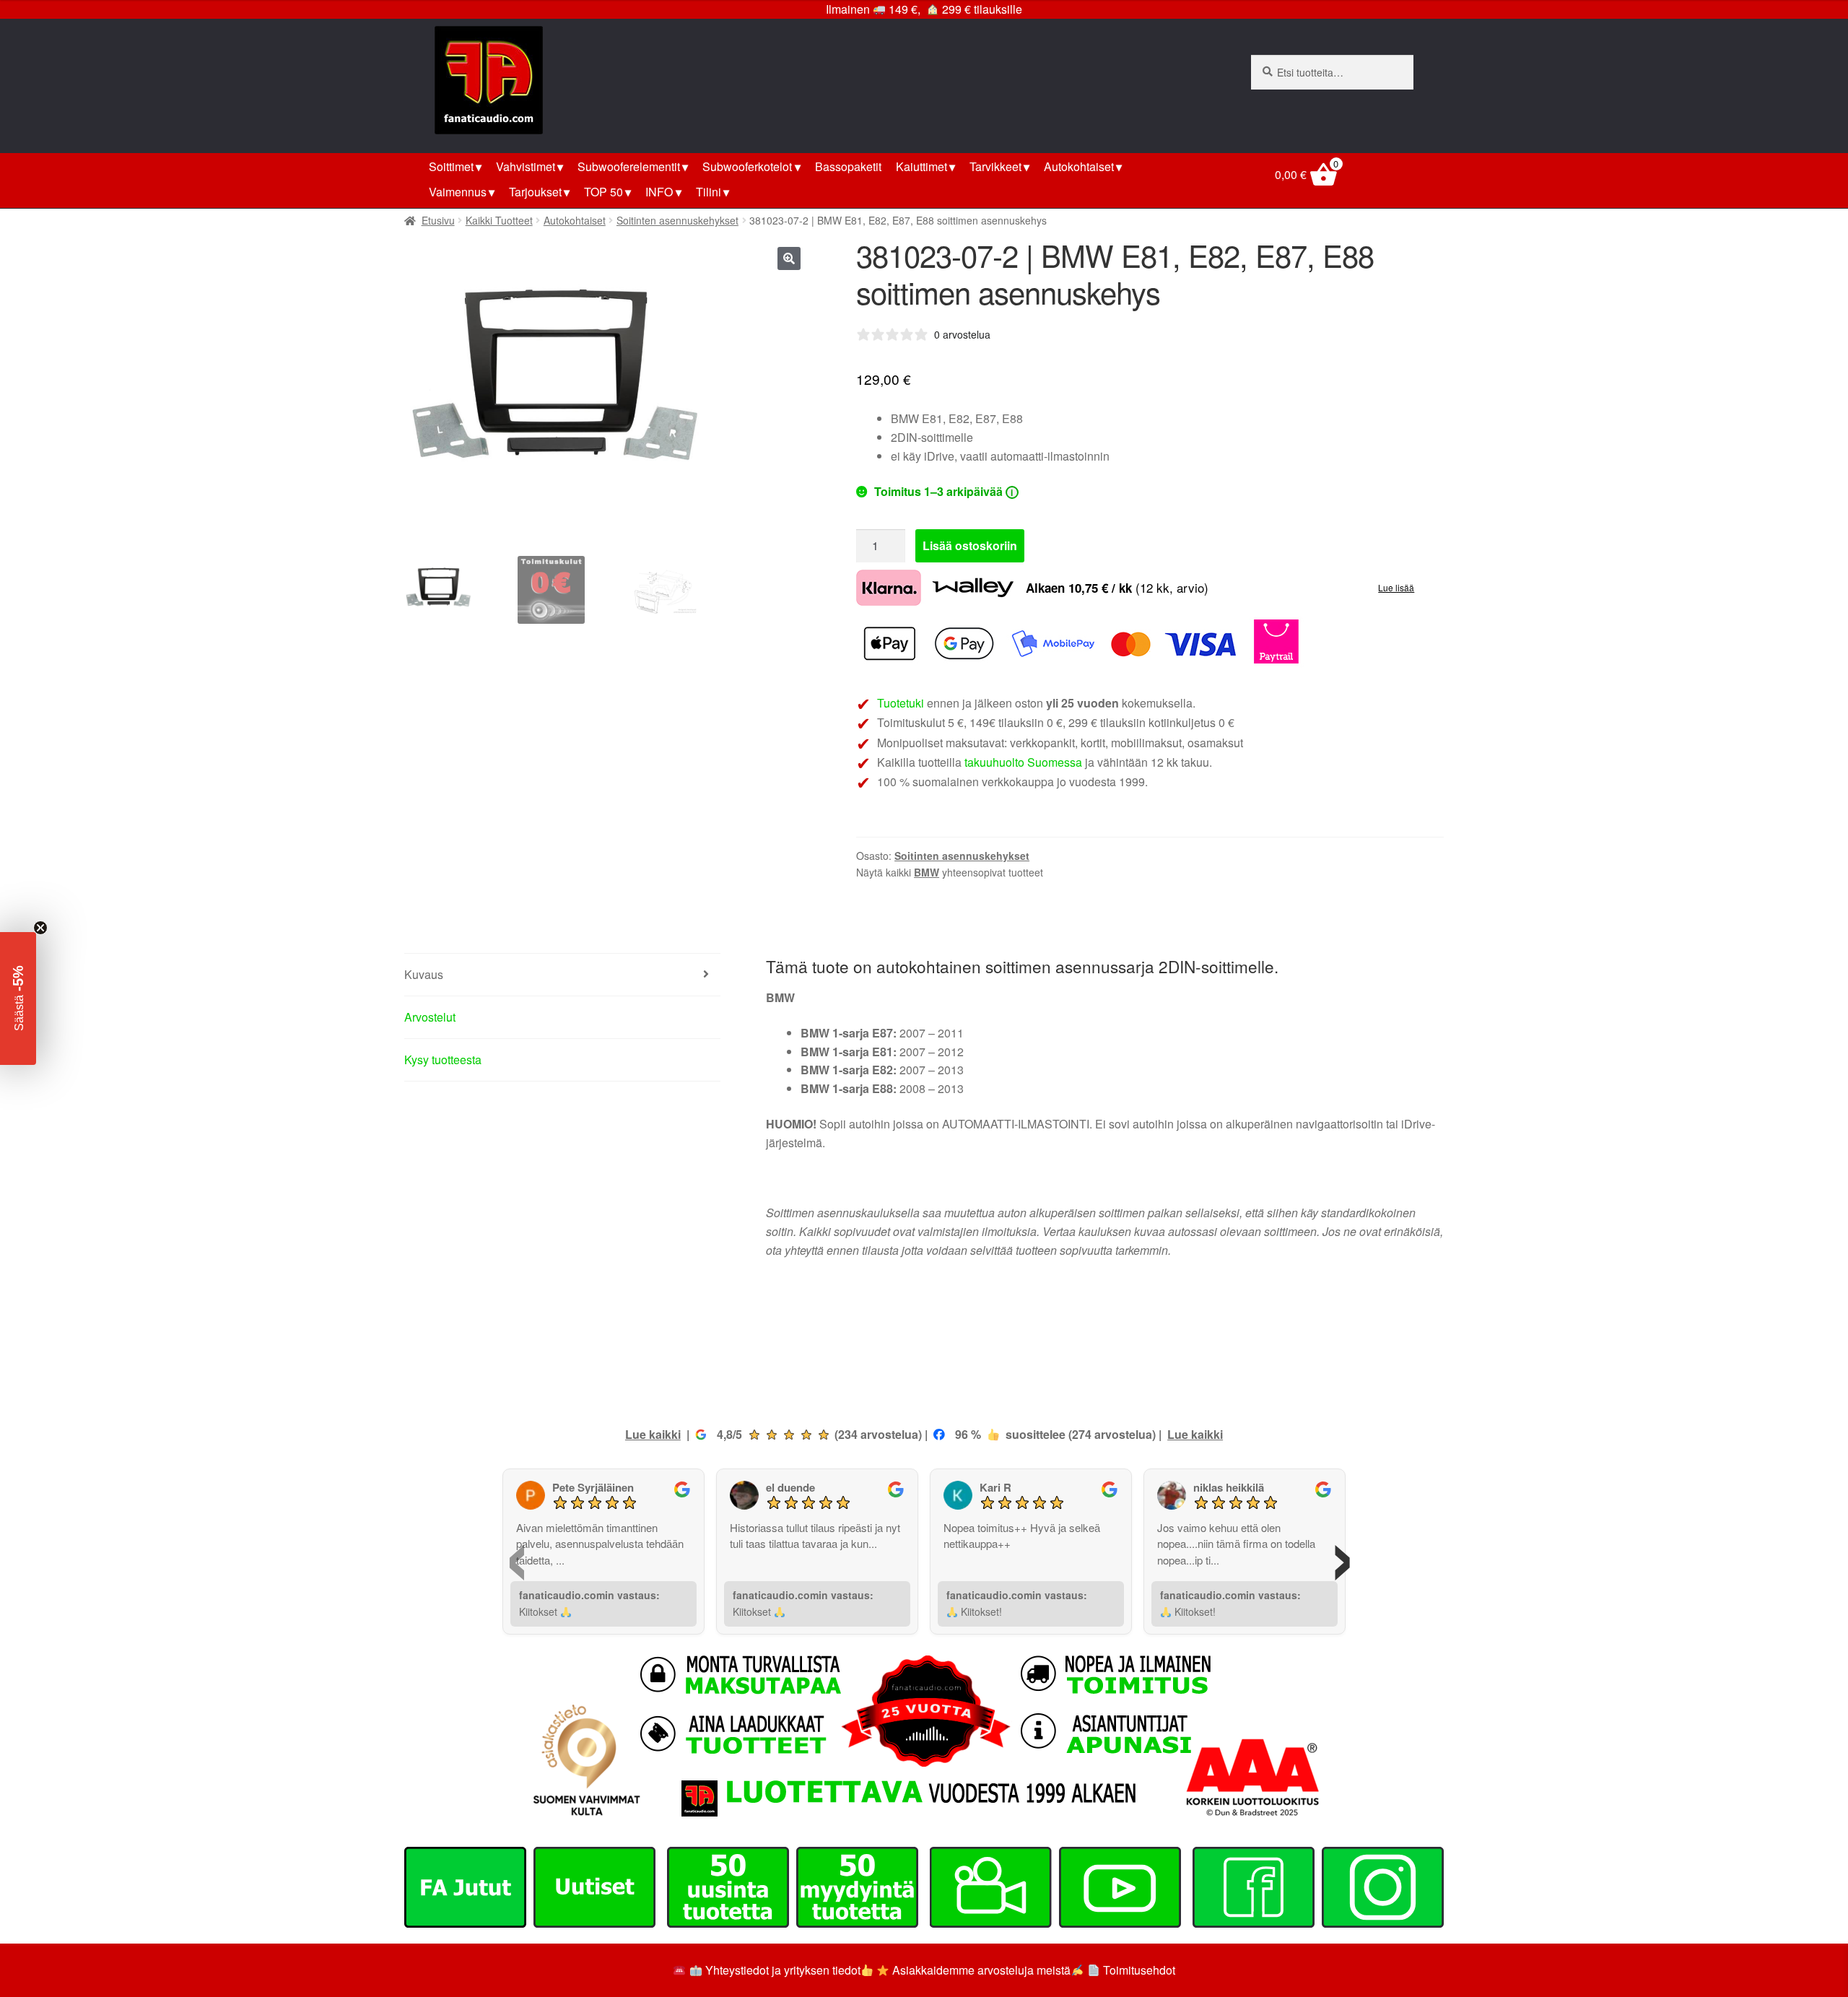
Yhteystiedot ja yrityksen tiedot (783, 1970)
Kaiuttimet (921, 166)
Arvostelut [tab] (430, 1017)
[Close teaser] (40, 928)
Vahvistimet (526, 166)
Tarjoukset (535, 192)
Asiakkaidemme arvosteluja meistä (980, 1970)
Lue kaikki (653, 1434)
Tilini (709, 192)
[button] (789, 258)
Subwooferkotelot (747, 166)
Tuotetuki (901, 703)
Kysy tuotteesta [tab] (443, 1060)
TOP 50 (603, 192)
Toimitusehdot (1139, 1970)
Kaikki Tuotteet (499, 220)
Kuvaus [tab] (424, 974)
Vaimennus (458, 192)
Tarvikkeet (995, 166)
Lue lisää (1396, 588)
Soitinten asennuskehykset (677, 220)
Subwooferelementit (629, 166)
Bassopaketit (848, 166)
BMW (927, 872)
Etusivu (438, 220)
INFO (659, 192)
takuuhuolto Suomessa (1023, 762)
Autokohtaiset (1079, 166)
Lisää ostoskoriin (970, 545)
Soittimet (451, 166)
